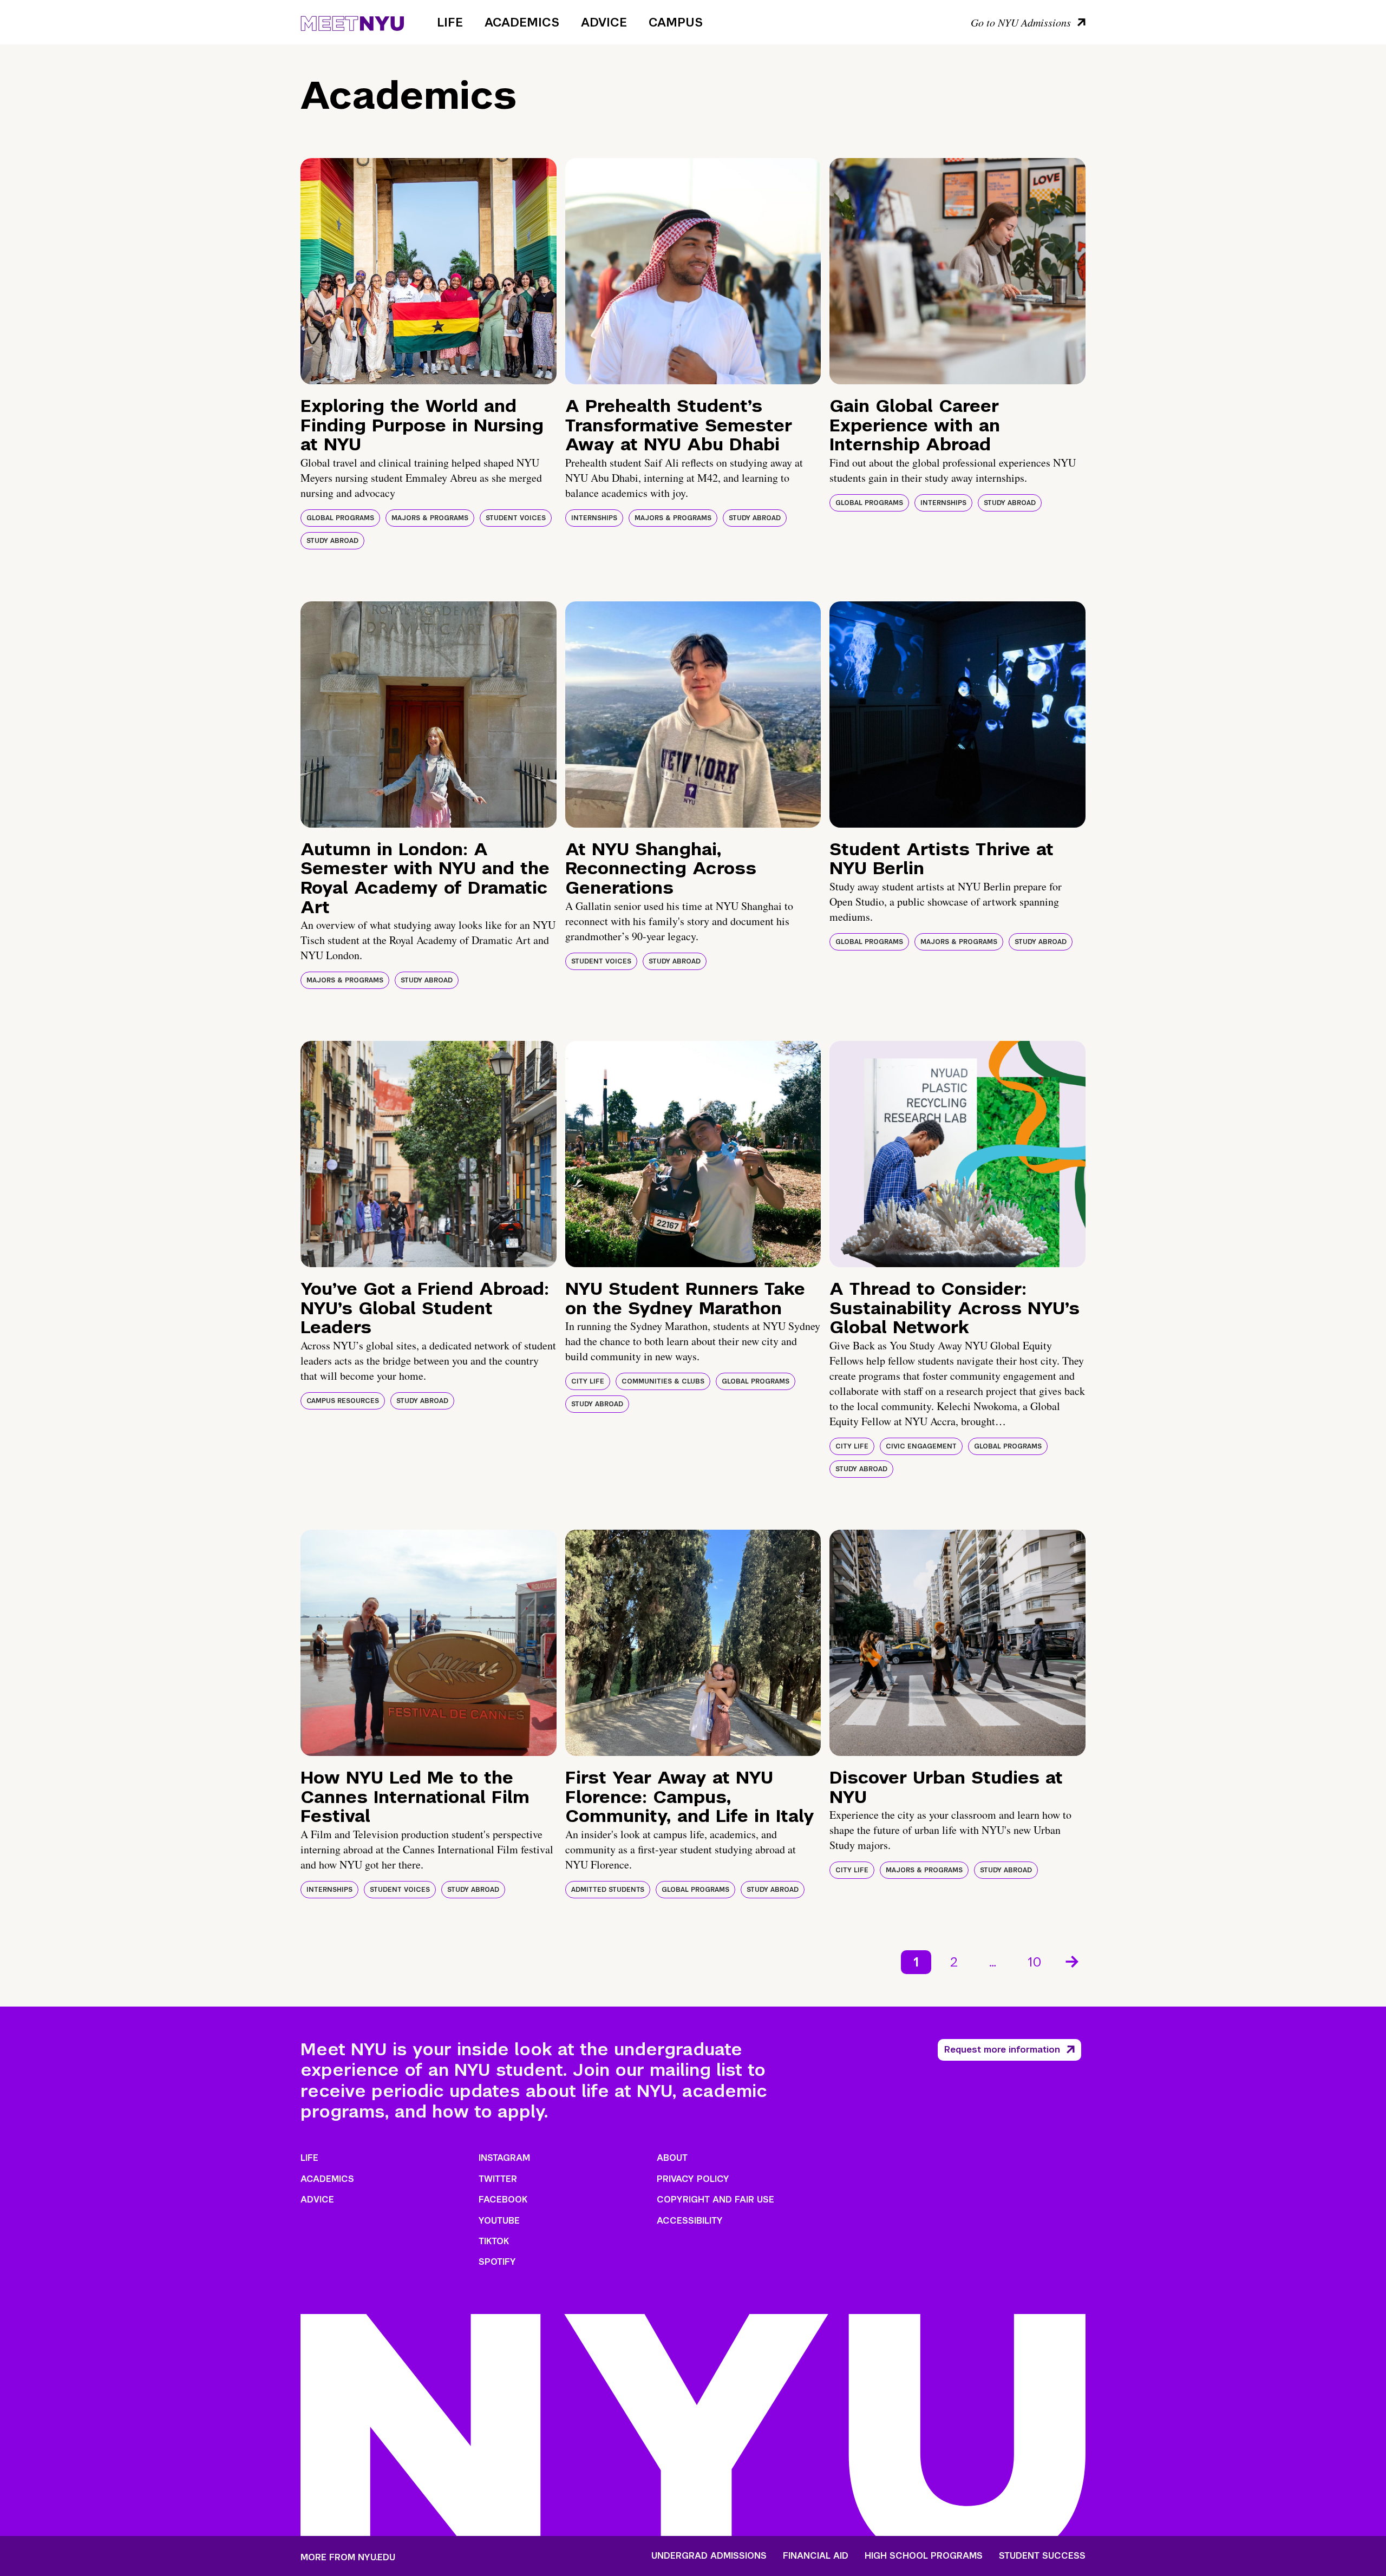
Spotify (497, 2262)
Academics (522, 22)
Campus (676, 22)
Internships (594, 518)
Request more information (1002, 2050)
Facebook (503, 2200)
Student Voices (516, 518)
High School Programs (924, 2556)
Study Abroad (332, 541)
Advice (604, 22)
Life (450, 22)
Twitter (498, 2179)
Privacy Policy (693, 2179)
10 (1035, 1962)
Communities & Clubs (663, 1381)
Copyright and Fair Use (715, 2200)
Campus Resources (343, 1401)
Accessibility (690, 2221)
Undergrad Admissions (709, 2556)
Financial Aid (816, 2556)
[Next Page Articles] (1073, 1961)
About (672, 2158)
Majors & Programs (430, 518)
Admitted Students (608, 1890)
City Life (588, 1381)
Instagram (504, 2158)
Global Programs (340, 518)
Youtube (499, 2221)
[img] (429, 271)
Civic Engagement (921, 1446)
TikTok (494, 2241)
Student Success (1042, 2556)
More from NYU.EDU (348, 2557)
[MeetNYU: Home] (352, 22)
